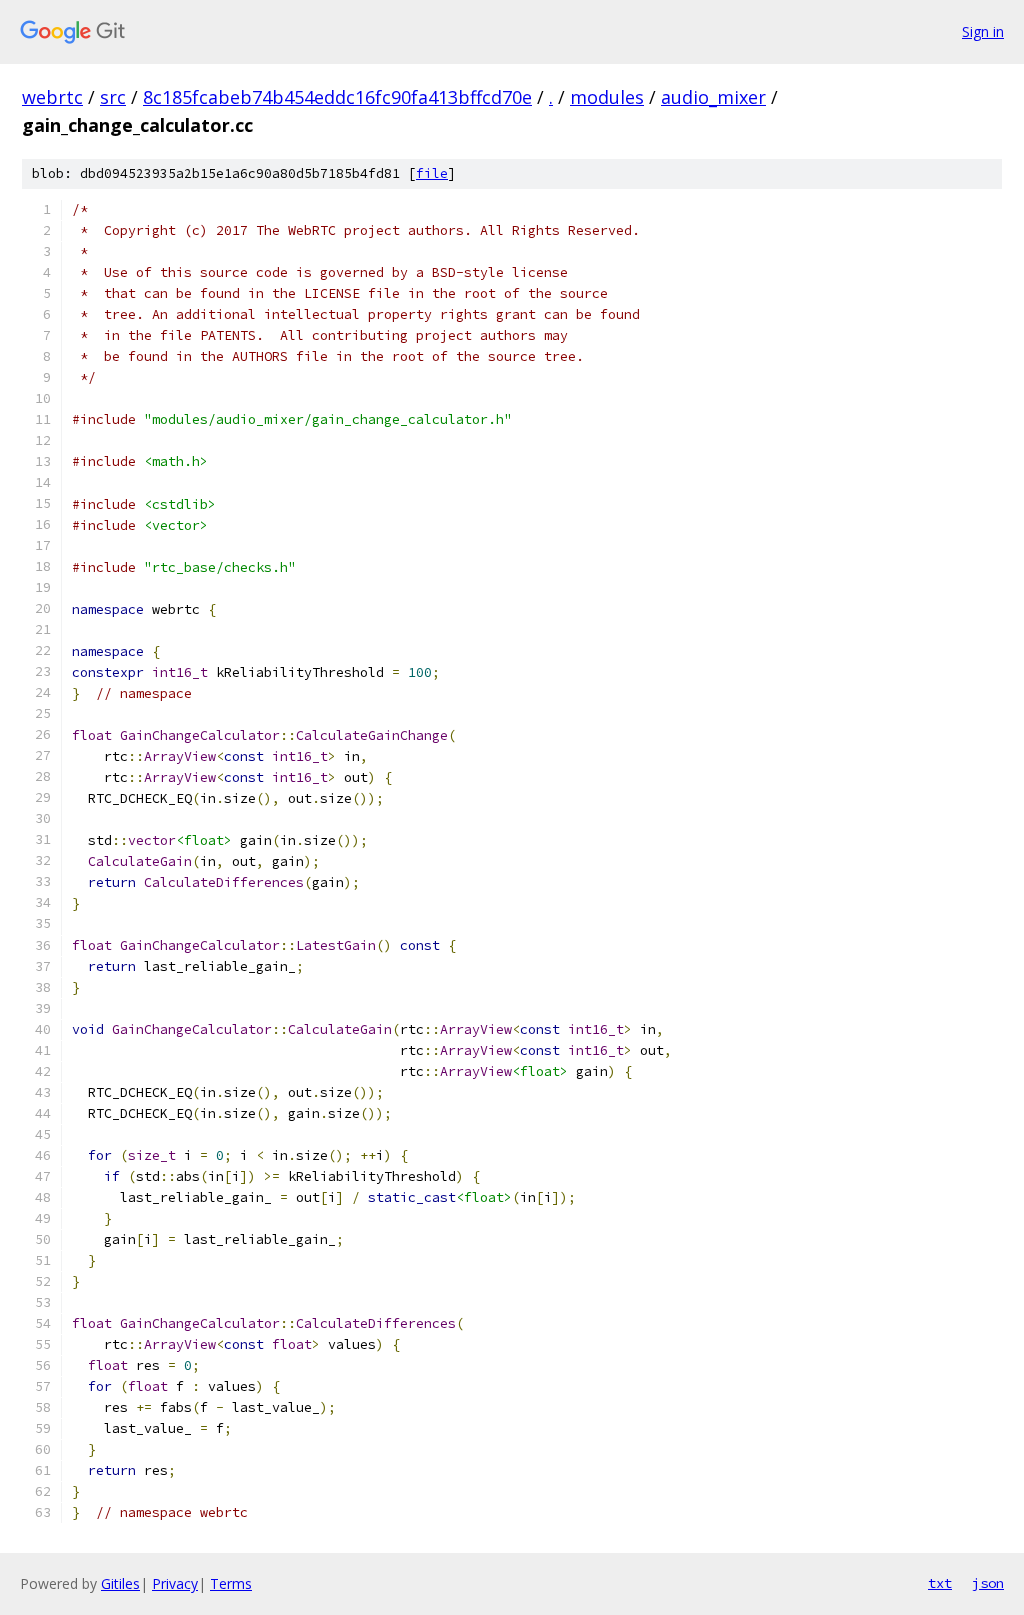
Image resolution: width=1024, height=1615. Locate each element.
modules (607, 97)
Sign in (983, 31)
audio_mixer (713, 97)
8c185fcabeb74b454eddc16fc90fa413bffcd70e (337, 97)
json (988, 1583)
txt (940, 1583)
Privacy (175, 1583)
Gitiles (120, 1583)
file (432, 173)
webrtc (52, 97)
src (113, 97)
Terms (231, 1583)
